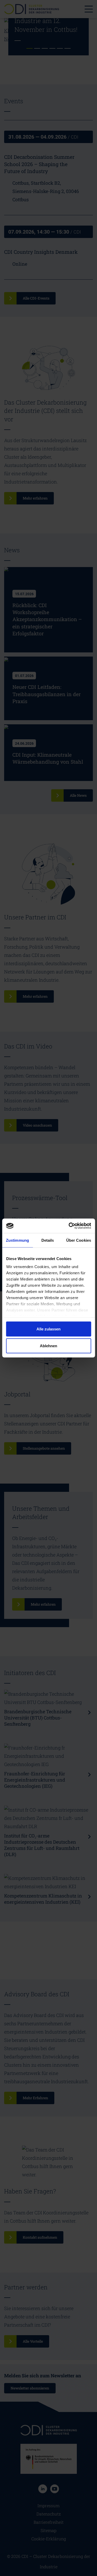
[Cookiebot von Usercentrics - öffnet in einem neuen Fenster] (69, 1226)
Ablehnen (48, 1346)
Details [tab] (48, 1240)
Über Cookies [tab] (79, 1240)
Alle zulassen (48, 1329)
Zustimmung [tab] (17, 1240)
